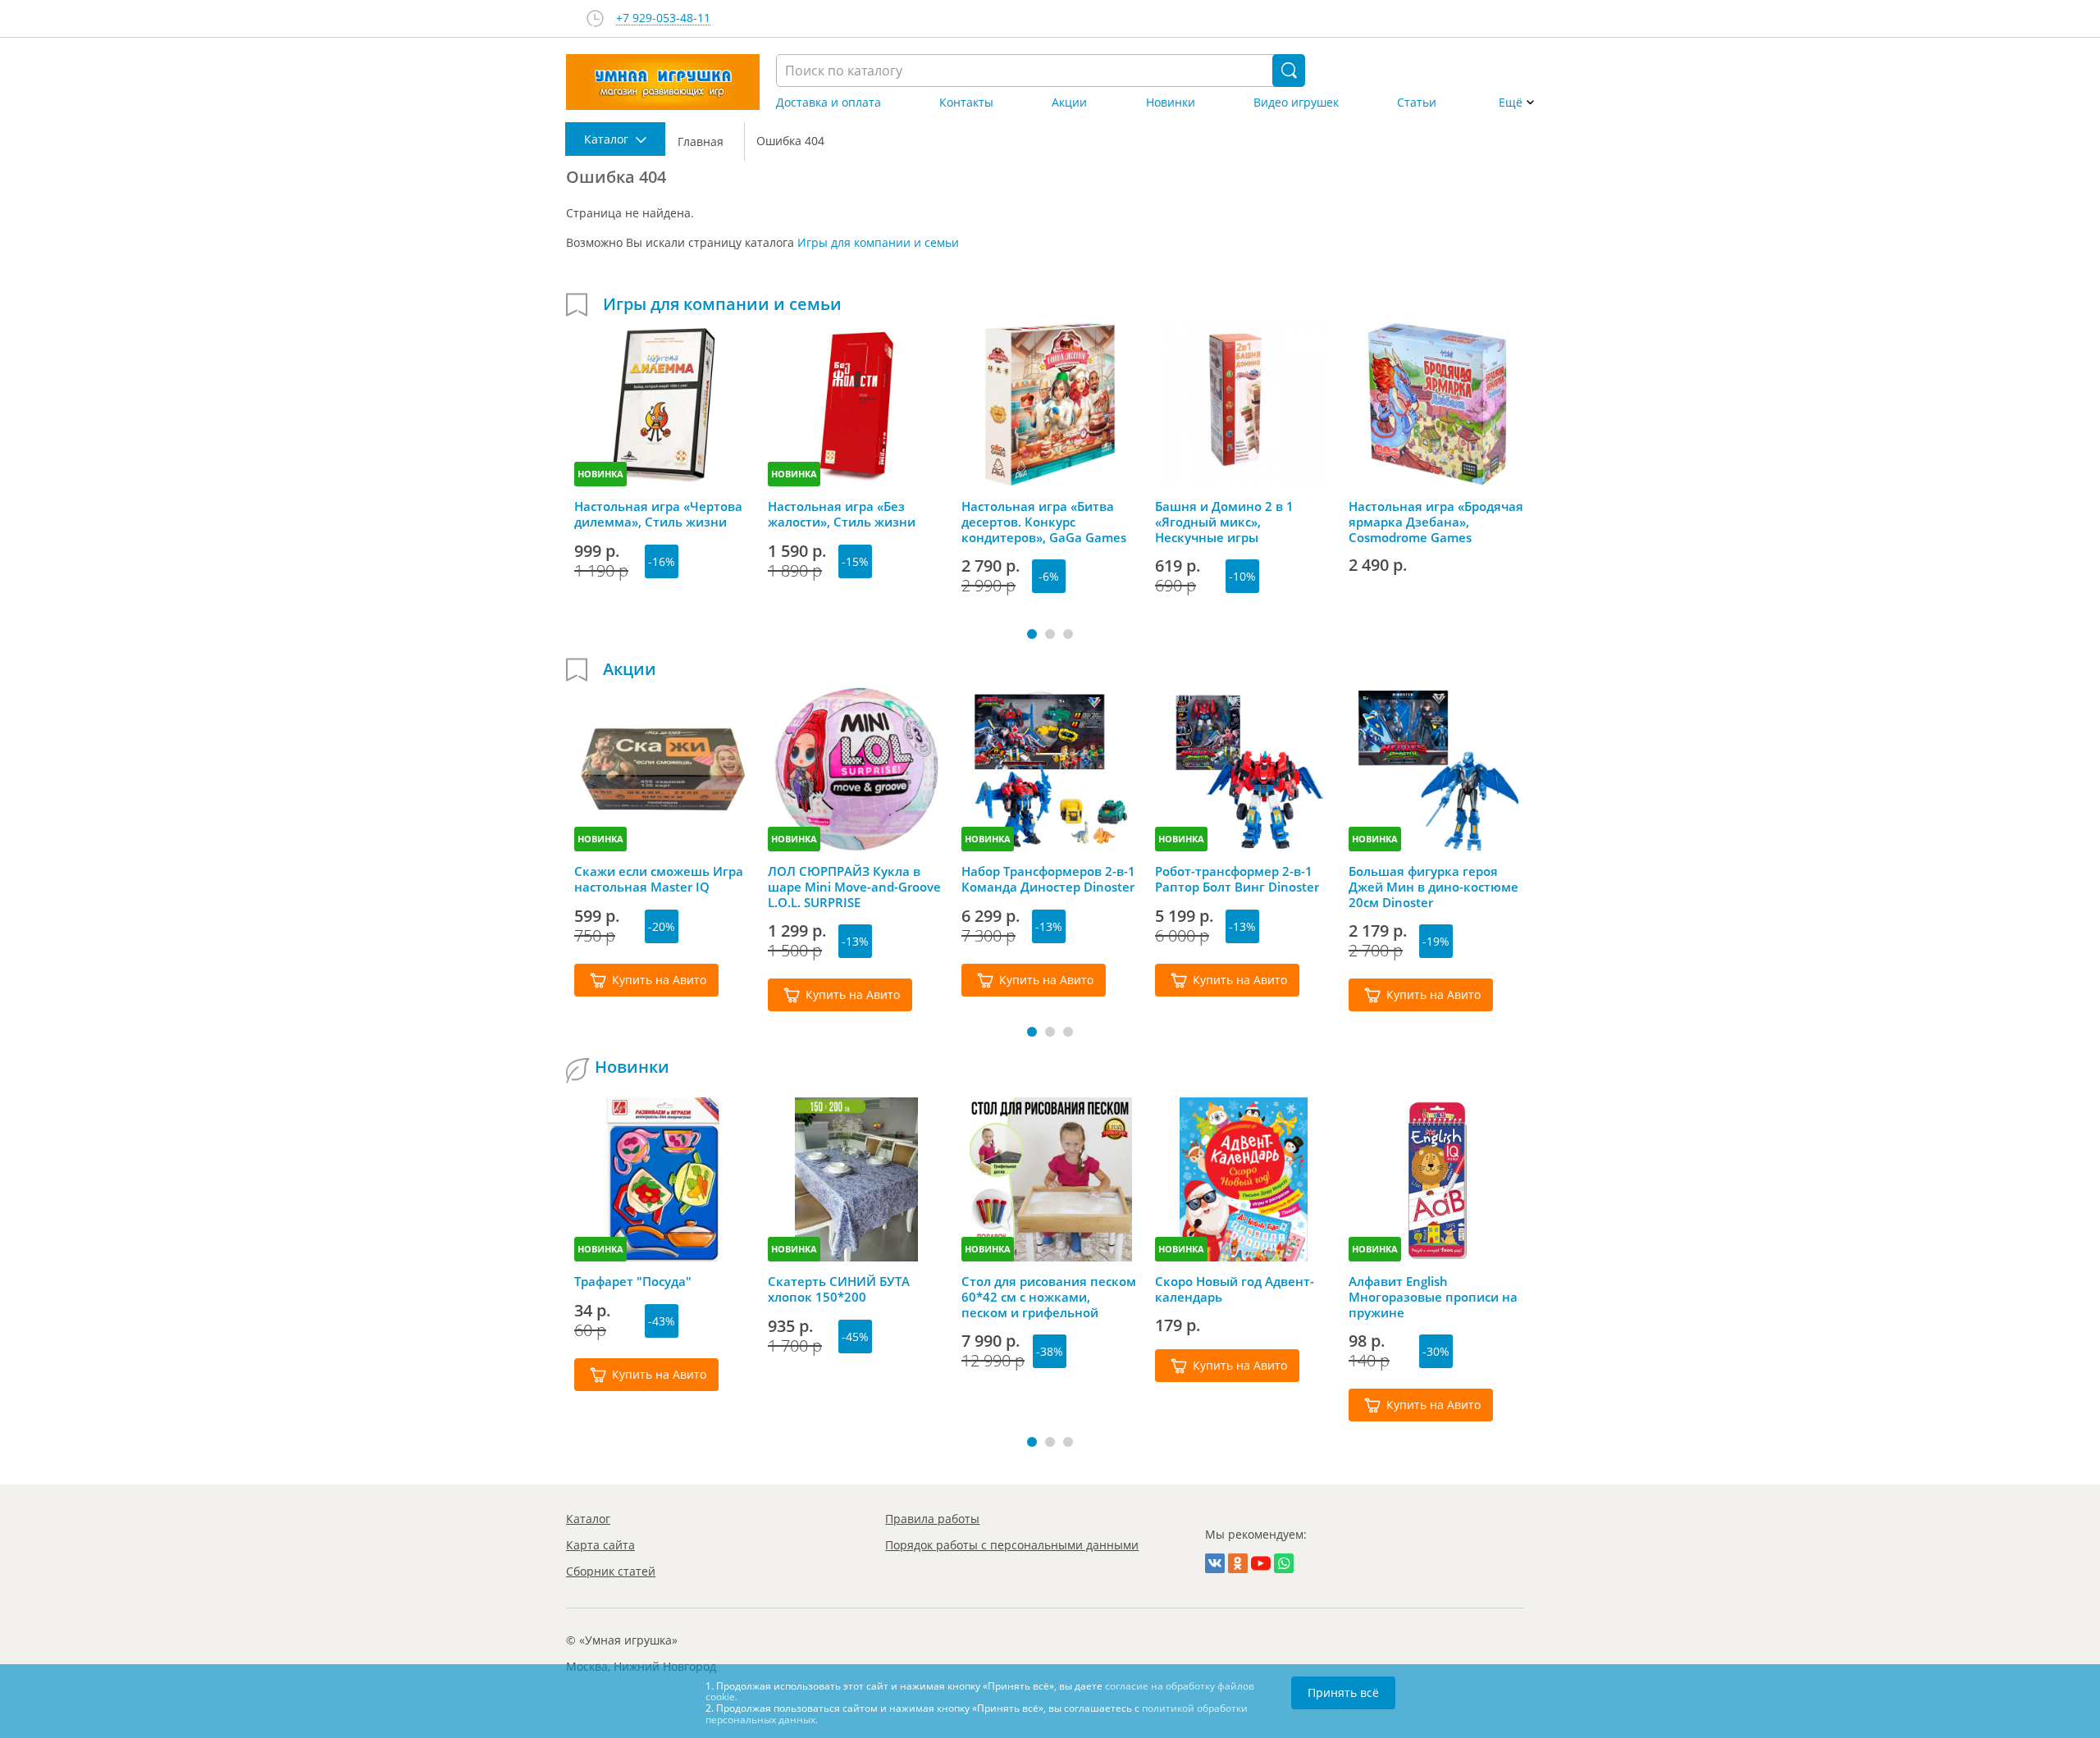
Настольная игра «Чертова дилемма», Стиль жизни (658, 514)
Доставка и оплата (829, 103)
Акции (1069, 103)
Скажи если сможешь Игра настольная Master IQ (659, 879)
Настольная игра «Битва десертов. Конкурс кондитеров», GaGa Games (1044, 522)
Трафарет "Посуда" (633, 1282)
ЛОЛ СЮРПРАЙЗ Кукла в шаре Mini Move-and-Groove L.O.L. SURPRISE (854, 887)
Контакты (966, 103)
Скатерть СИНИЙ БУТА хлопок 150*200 (839, 1289)
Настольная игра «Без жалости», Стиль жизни (842, 514)
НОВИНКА (600, 474)
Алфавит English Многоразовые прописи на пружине (1433, 1297)
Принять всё (1343, 1692)
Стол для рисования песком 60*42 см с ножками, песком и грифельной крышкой (1049, 1297)
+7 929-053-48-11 (663, 18)
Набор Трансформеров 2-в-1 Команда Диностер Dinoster (1048, 879)
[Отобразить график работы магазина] (595, 18)
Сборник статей (611, 1571)
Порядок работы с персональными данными (1012, 1545)
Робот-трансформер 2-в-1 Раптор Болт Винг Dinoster (1237, 879)
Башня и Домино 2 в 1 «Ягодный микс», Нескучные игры (1224, 522)
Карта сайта (600, 1545)
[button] (1032, 634)
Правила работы (932, 1519)
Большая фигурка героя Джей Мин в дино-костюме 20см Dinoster (1433, 887)
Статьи (1417, 103)
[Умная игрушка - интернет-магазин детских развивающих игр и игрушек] (663, 82)
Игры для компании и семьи (878, 242)
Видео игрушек (1296, 103)
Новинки (1171, 103)
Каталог (588, 1519)
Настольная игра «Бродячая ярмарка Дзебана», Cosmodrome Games (1436, 522)
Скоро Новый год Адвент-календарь (1235, 1289)
